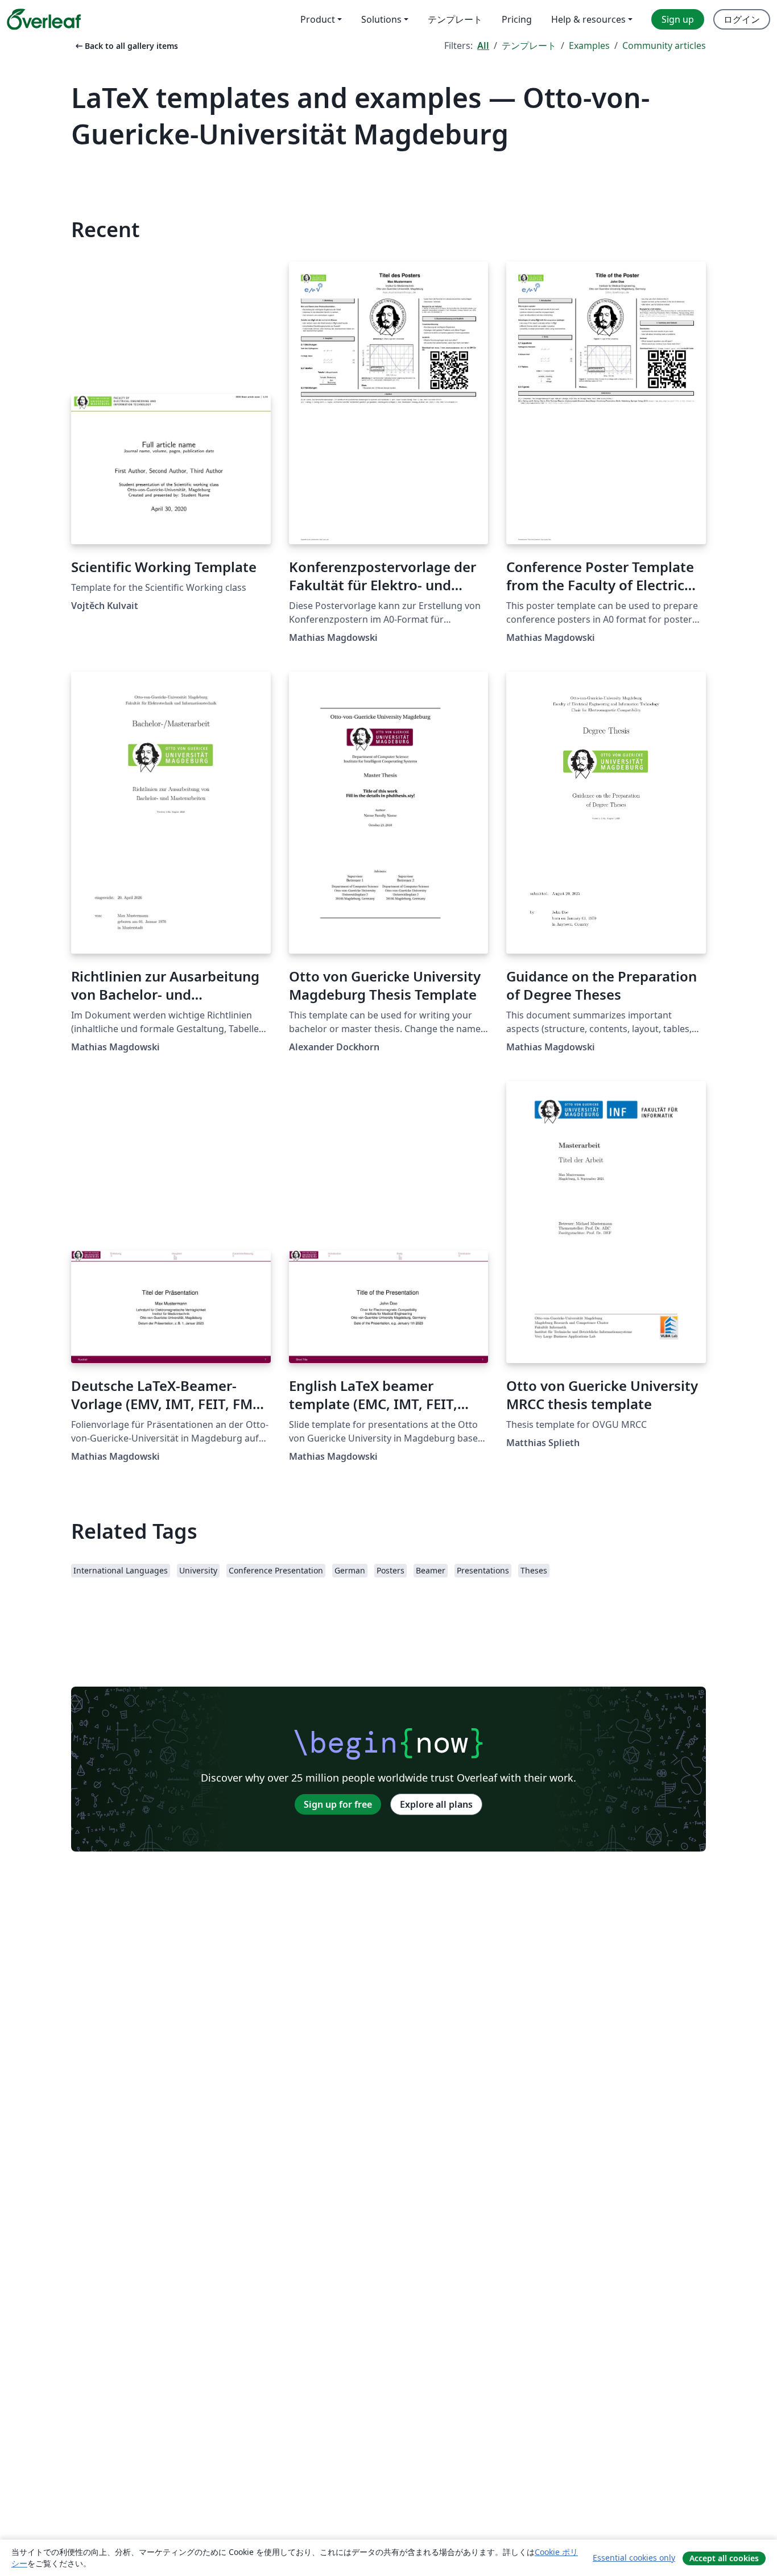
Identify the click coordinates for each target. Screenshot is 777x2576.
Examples (589, 45)
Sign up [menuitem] (678, 19)
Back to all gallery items (126, 46)
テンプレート (529, 45)
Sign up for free (338, 1804)
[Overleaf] (44, 19)
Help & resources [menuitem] (588, 19)
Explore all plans (436, 1804)
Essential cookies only (634, 2558)
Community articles (664, 45)
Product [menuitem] (318, 19)
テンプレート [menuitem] (455, 19)
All (483, 45)
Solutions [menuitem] (381, 19)
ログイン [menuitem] (742, 19)
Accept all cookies (724, 2558)
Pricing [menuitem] (517, 19)
